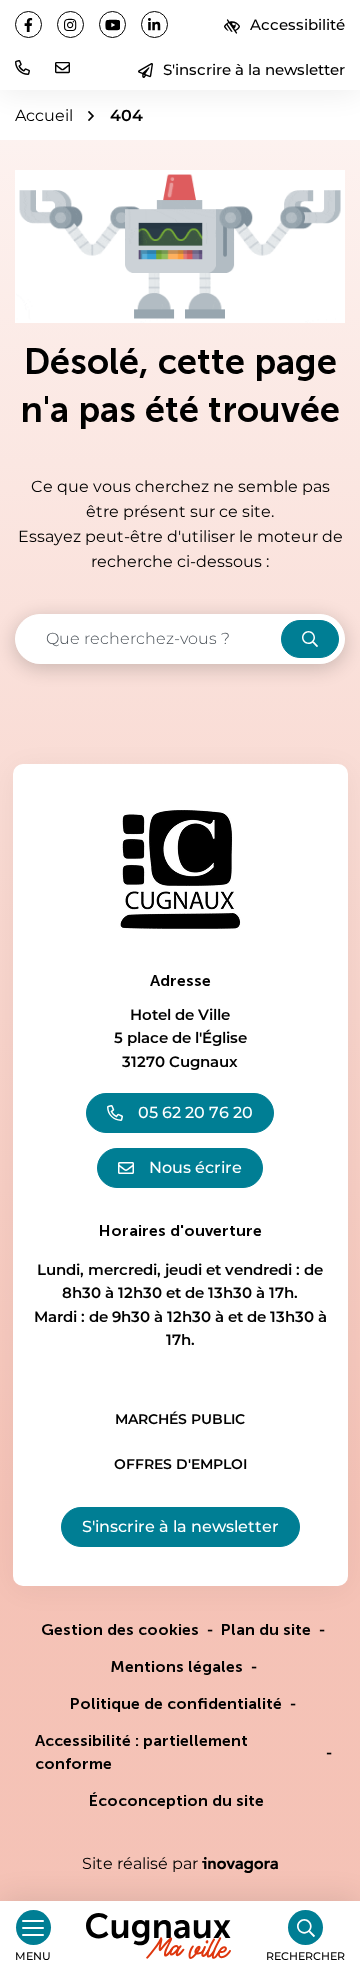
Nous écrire (195, 1167)
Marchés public (180, 1419)
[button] (22, 67)
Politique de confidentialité (176, 1703)
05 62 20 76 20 (195, 1112)
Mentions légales (176, 1666)
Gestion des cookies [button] (120, 1629)
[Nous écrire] (62, 67)
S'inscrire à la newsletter (254, 69)
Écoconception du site (176, 1800)
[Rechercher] (310, 639)
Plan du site (266, 1629)
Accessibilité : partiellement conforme (141, 1752)
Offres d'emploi (180, 1464)
